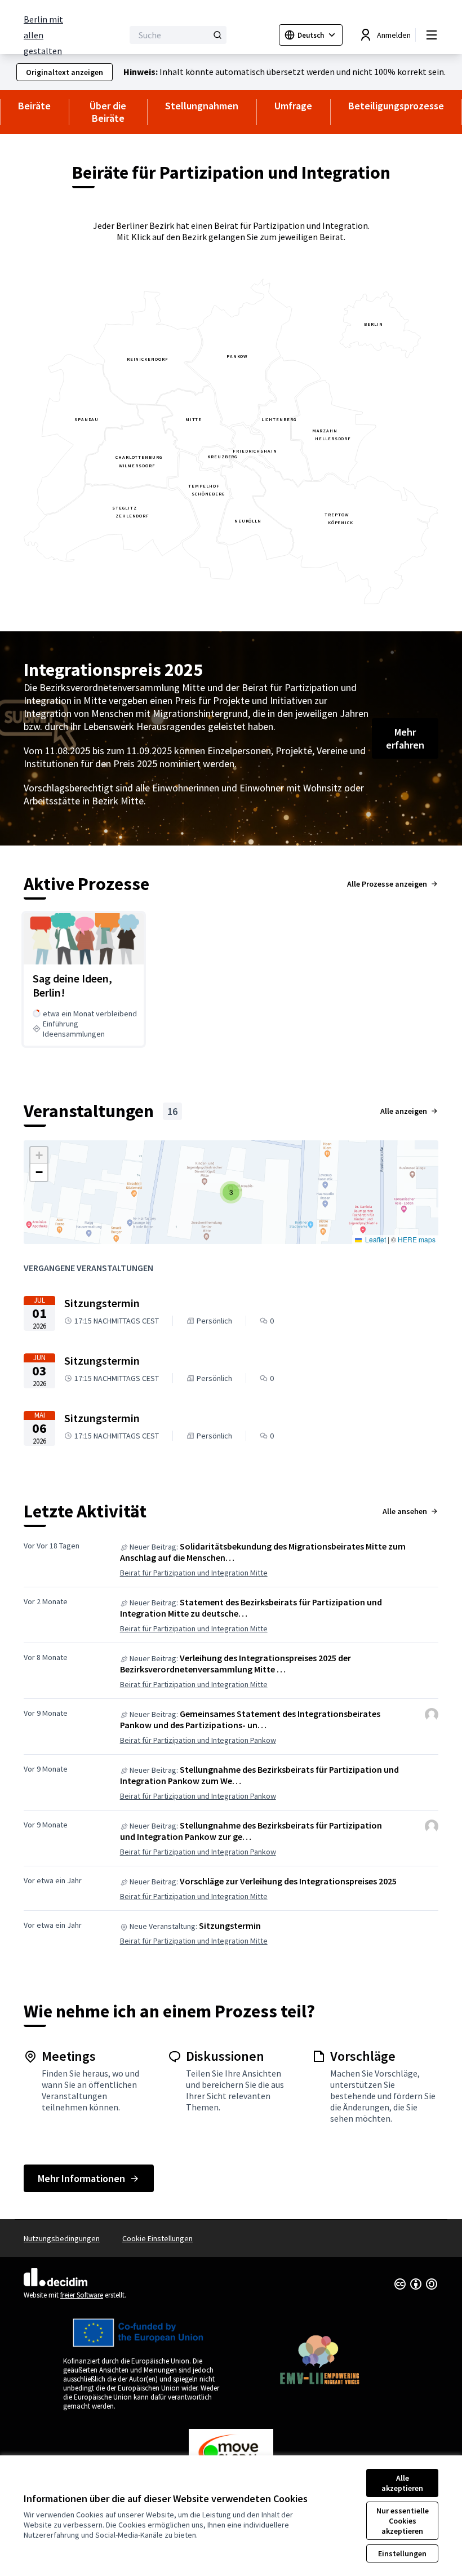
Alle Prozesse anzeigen (387, 884)
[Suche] (217, 35)
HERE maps (417, 1239)
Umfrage (293, 106)
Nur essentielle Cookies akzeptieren (403, 2521)
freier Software (82, 2295)
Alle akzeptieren (402, 2483)
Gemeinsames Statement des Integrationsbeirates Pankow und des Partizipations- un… (250, 1719)
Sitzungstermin (230, 1926)
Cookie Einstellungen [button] (157, 2238)
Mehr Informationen (81, 2178)
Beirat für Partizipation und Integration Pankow (198, 1740)
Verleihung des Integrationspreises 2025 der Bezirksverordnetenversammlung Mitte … (236, 1663)
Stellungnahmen (202, 106)
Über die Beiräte (108, 112)
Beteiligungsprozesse (396, 106)
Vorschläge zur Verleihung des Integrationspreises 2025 (288, 1881)
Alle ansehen (405, 1511)
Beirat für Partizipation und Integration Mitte (194, 1573)
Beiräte (34, 106)
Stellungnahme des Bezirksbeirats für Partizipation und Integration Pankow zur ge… (251, 1831)
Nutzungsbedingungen (62, 2238)
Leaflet (375, 1239)
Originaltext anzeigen (65, 72)
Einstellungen (402, 2553)
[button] (231, 1192)
